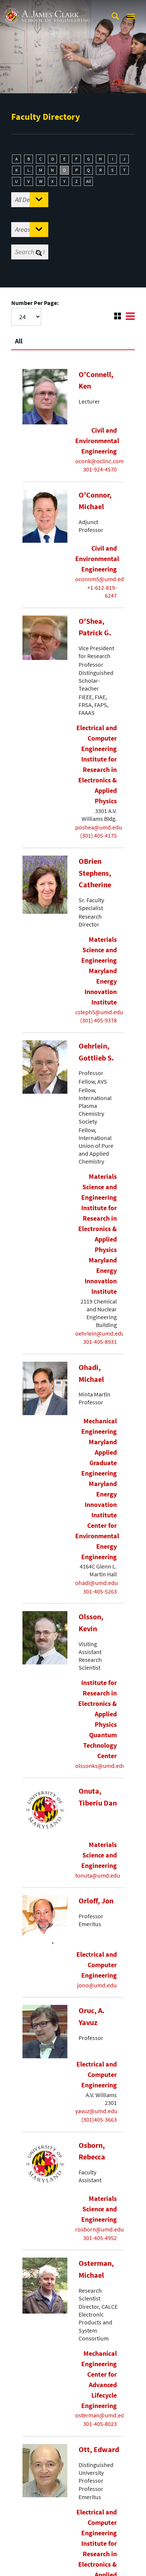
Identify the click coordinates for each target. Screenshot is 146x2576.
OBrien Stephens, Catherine (95, 873)
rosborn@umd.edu (100, 2229)
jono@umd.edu (97, 1985)
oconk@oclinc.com (99, 461)
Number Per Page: (35, 303)
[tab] (73, 338)
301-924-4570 (100, 469)
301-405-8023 (100, 2424)
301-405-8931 (100, 1342)
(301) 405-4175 (98, 835)
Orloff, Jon (96, 1901)
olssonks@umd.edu (101, 1766)
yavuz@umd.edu (96, 2111)
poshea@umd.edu (99, 827)
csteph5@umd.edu (99, 1012)
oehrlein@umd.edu (100, 1333)
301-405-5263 (100, 1591)
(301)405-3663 (99, 2119)
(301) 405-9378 (98, 1020)
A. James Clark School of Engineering (47, 7)
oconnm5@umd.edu (101, 579)
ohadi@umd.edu (97, 1583)
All (89, 181)
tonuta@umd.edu (98, 1875)
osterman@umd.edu (101, 2415)
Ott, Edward (99, 2449)
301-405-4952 (100, 2238)
